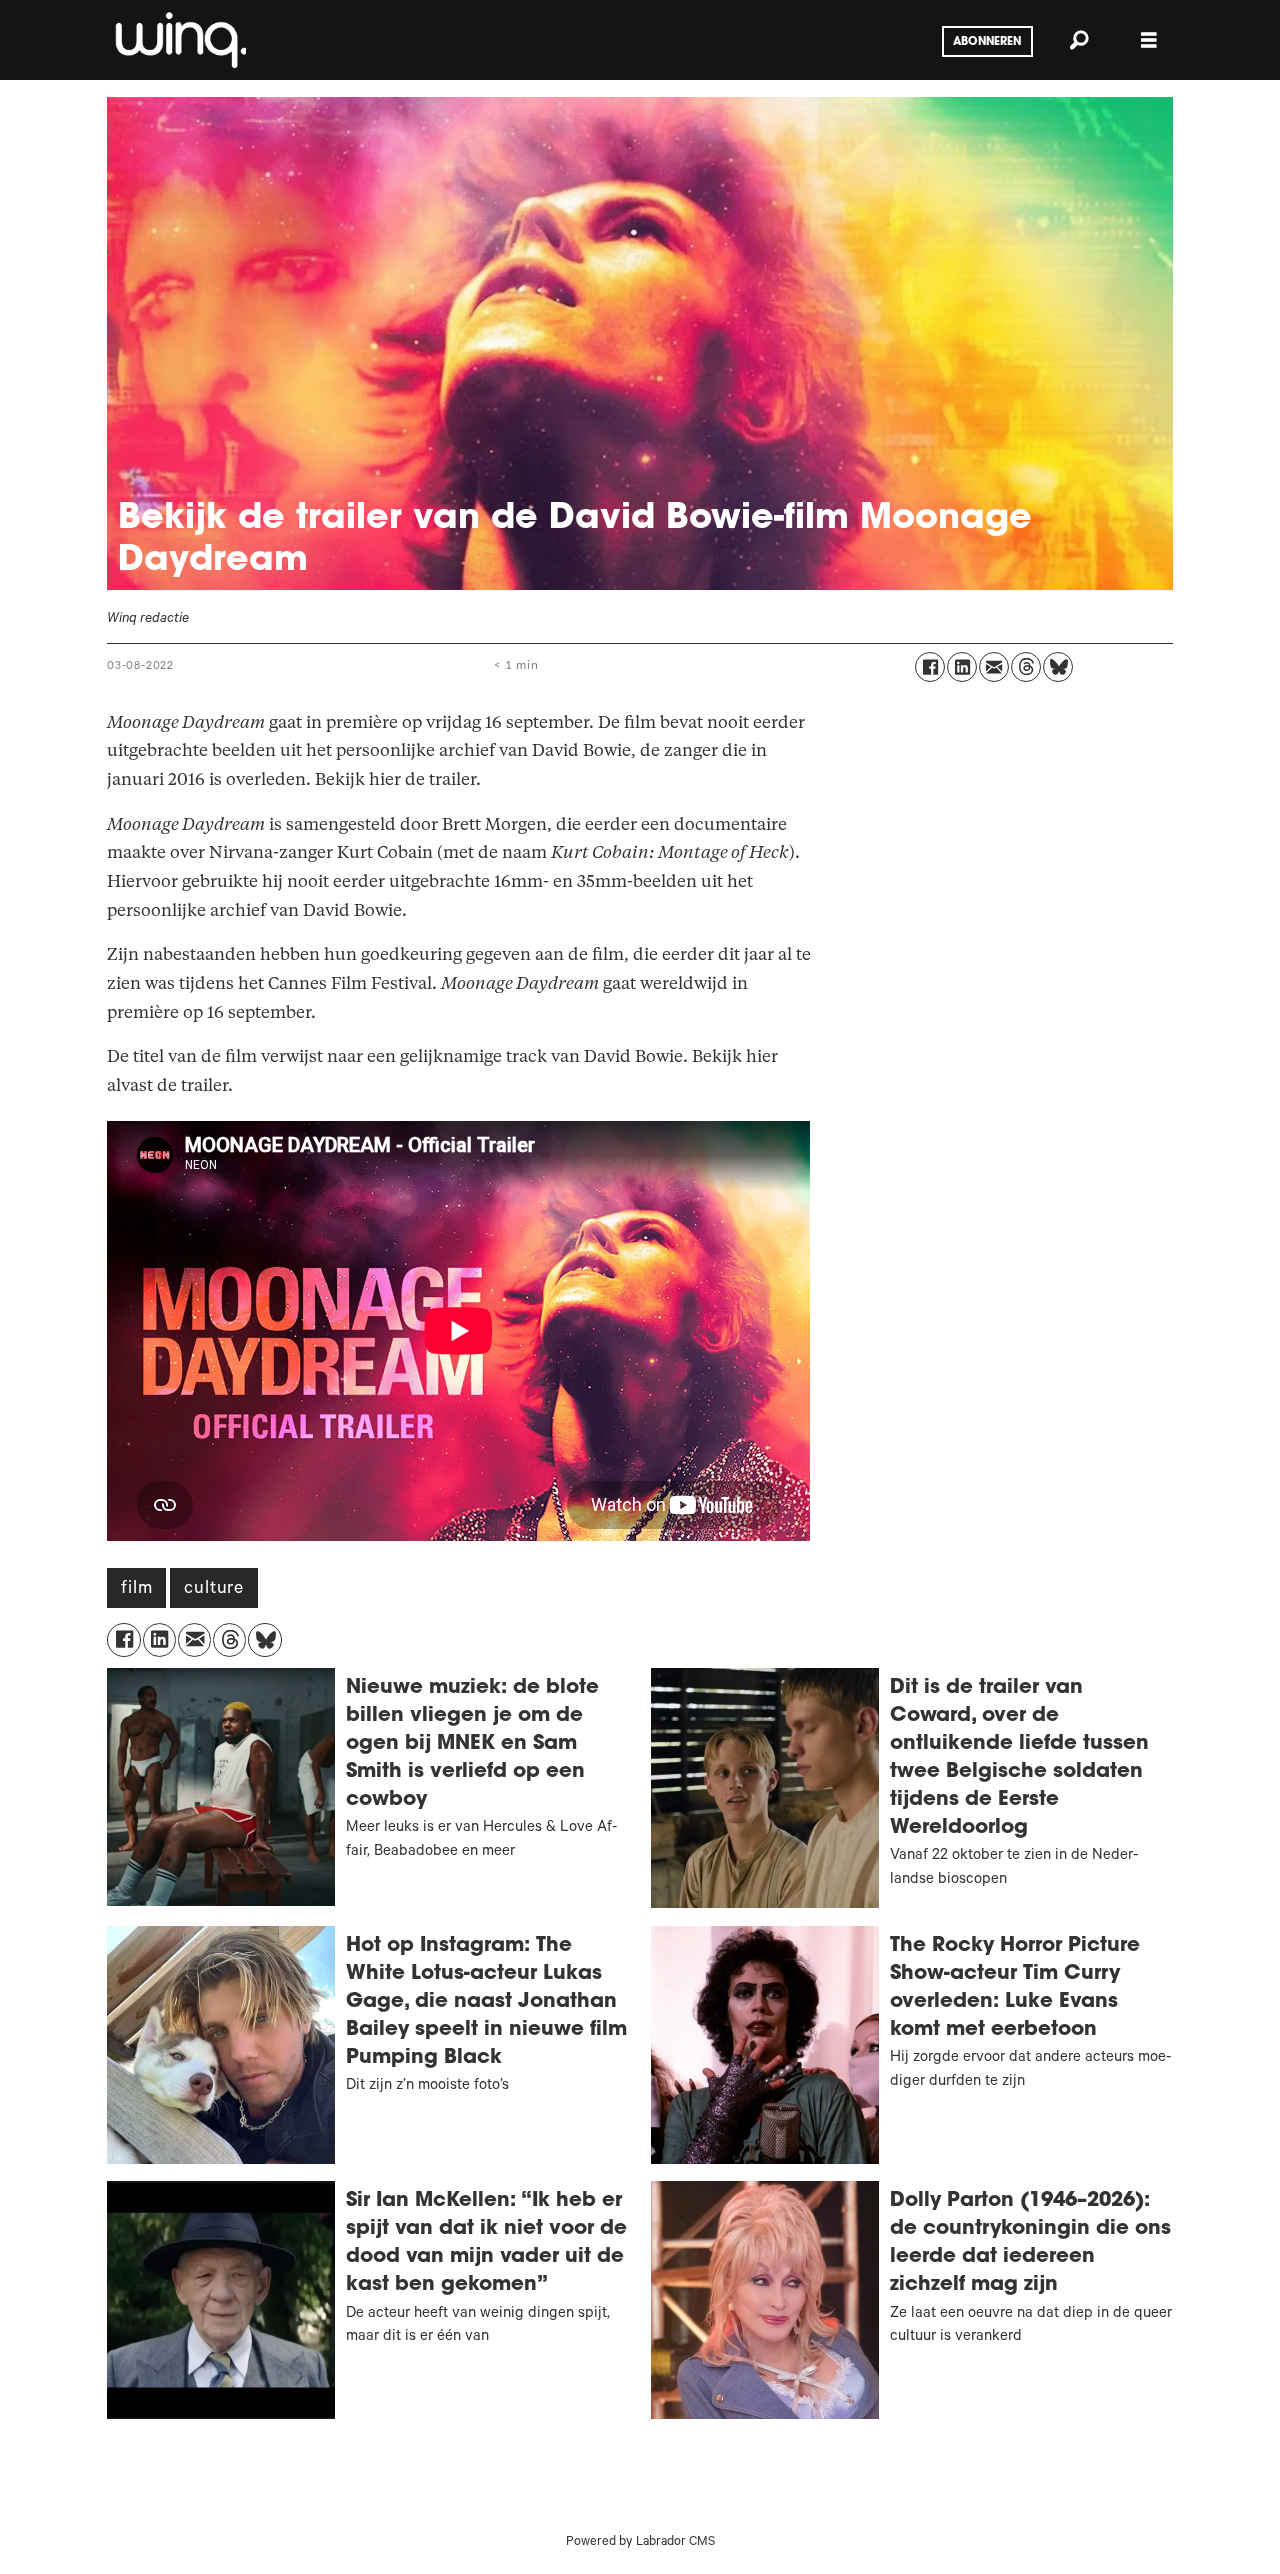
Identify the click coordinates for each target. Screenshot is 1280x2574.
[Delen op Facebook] (930, 667)
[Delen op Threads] (1026, 667)
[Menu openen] (1149, 40)
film (136, 1590)
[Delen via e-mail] (994, 667)
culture (214, 1590)
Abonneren (987, 42)
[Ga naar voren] (179, 40)
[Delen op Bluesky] (1058, 667)
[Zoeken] (1079, 40)
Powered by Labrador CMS (640, 2543)
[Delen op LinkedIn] (962, 667)
